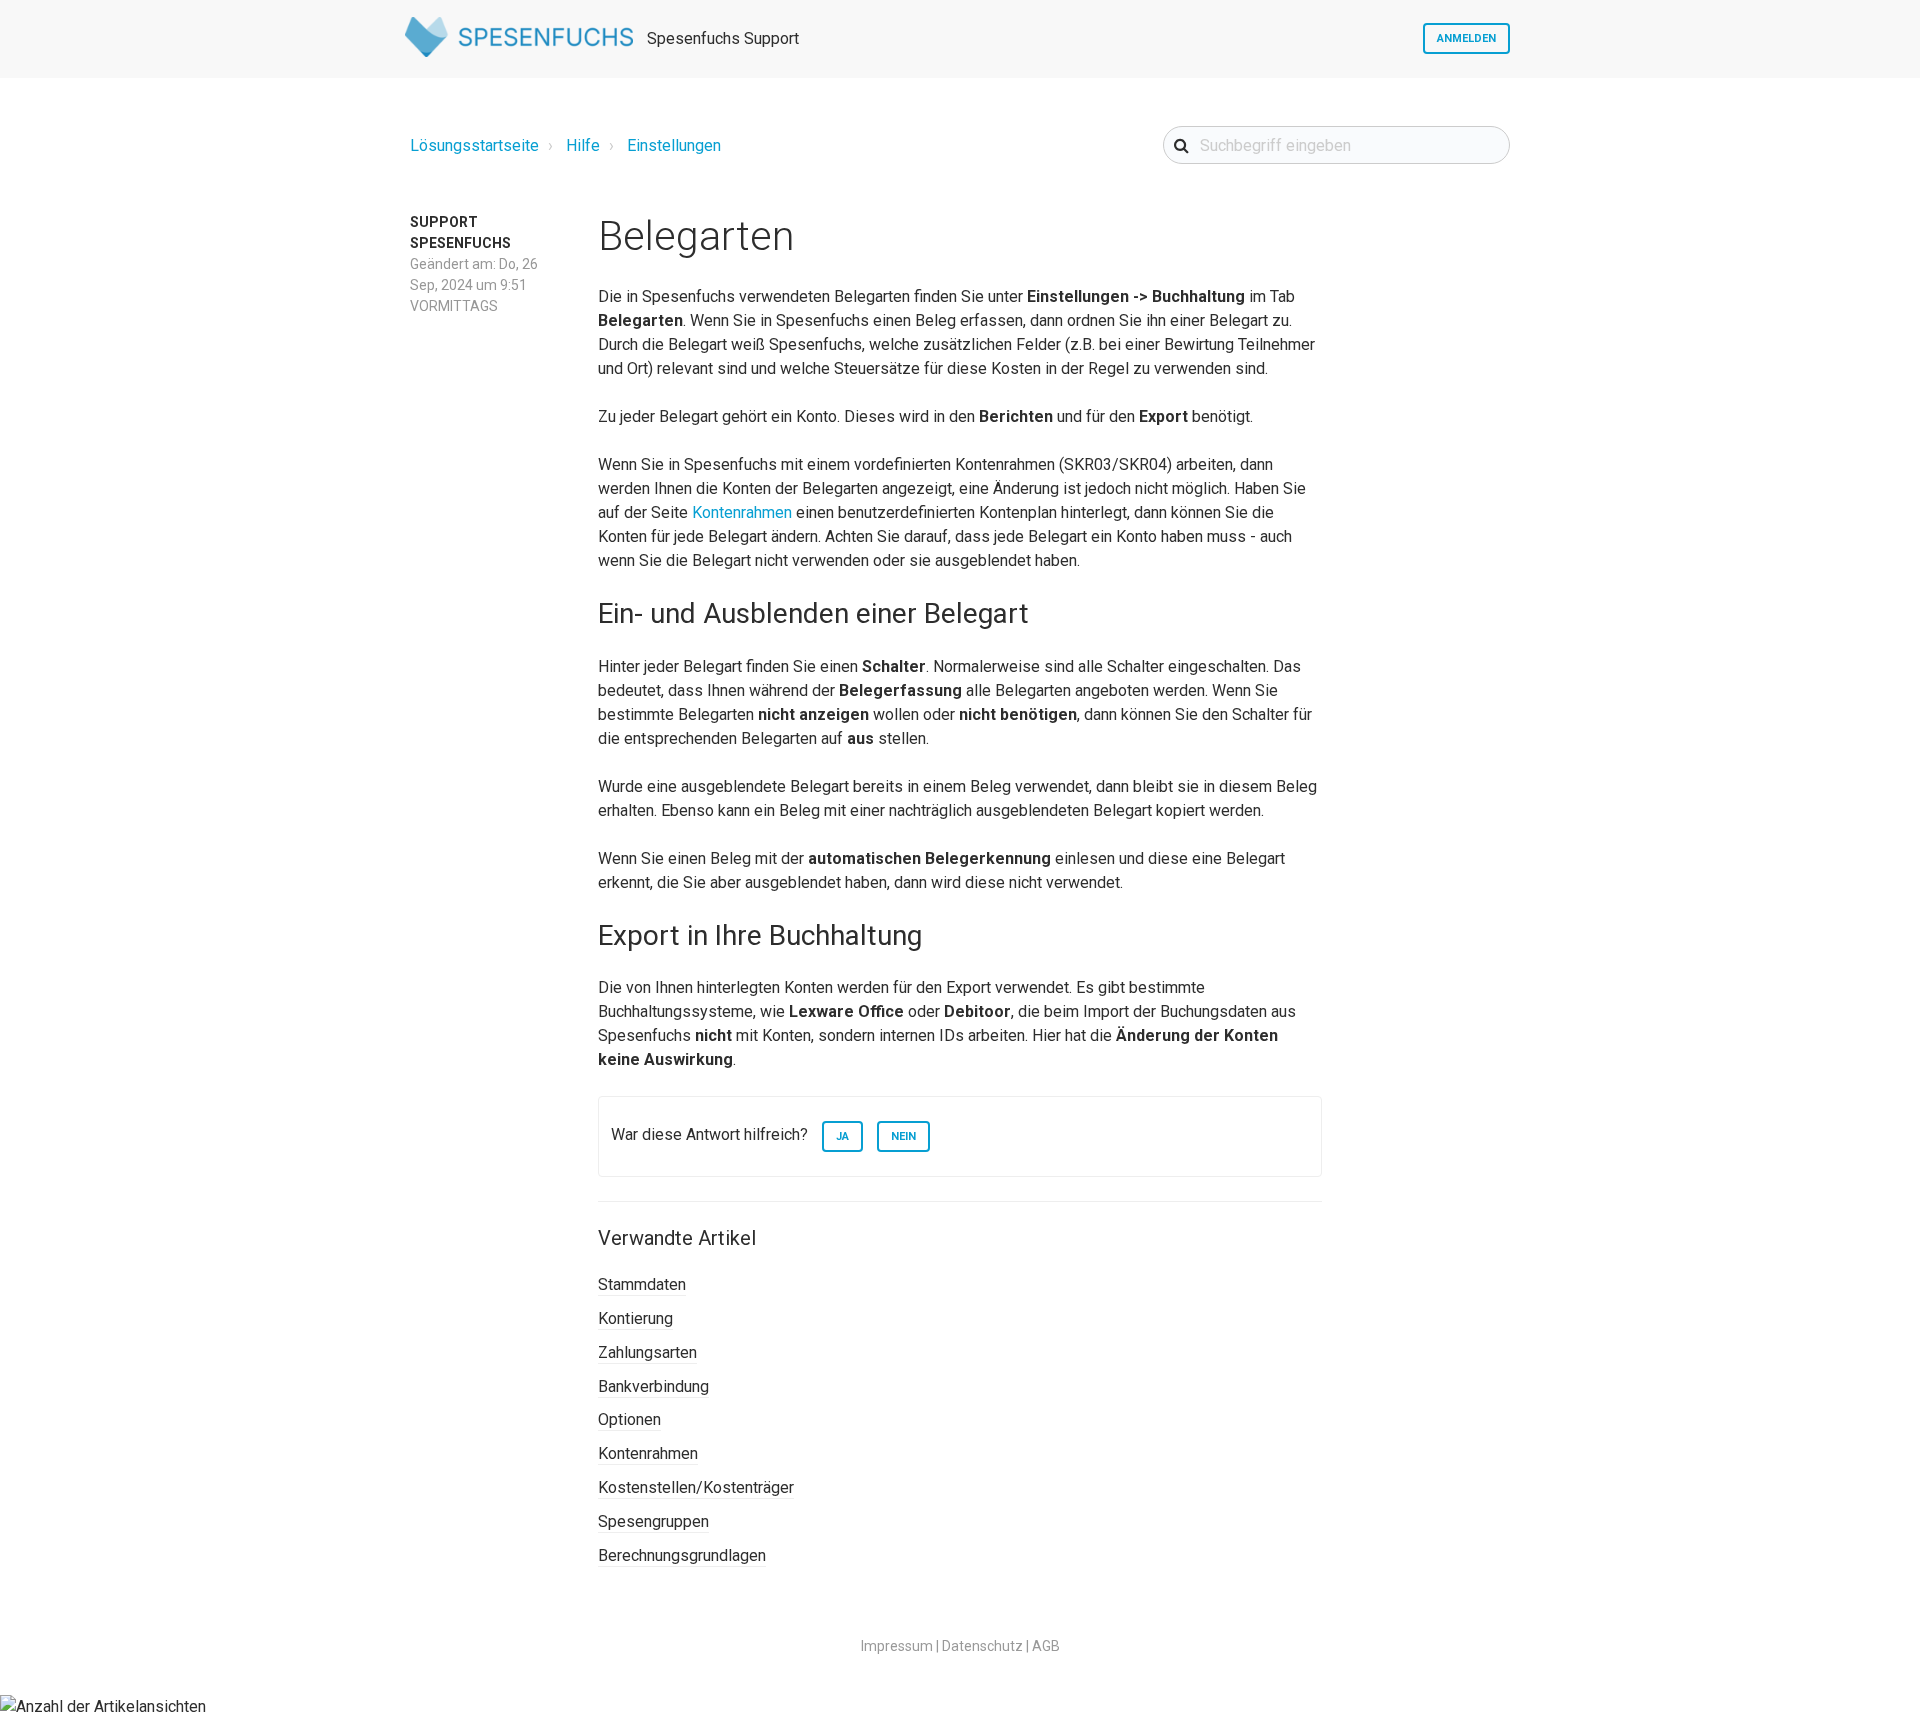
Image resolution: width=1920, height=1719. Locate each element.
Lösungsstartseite (474, 145)
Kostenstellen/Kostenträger (696, 1487)
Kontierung (635, 1318)
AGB (1046, 1646)
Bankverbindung (653, 1386)
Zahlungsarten (647, 1352)
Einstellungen (674, 145)
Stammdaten (642, 1284)
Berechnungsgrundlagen (682, 1555)
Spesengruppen (653, 1521)
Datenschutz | (985, 1646)
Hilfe (583, 145)
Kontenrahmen (744, 512)
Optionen (629, 1419)
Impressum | (900, 1646)
